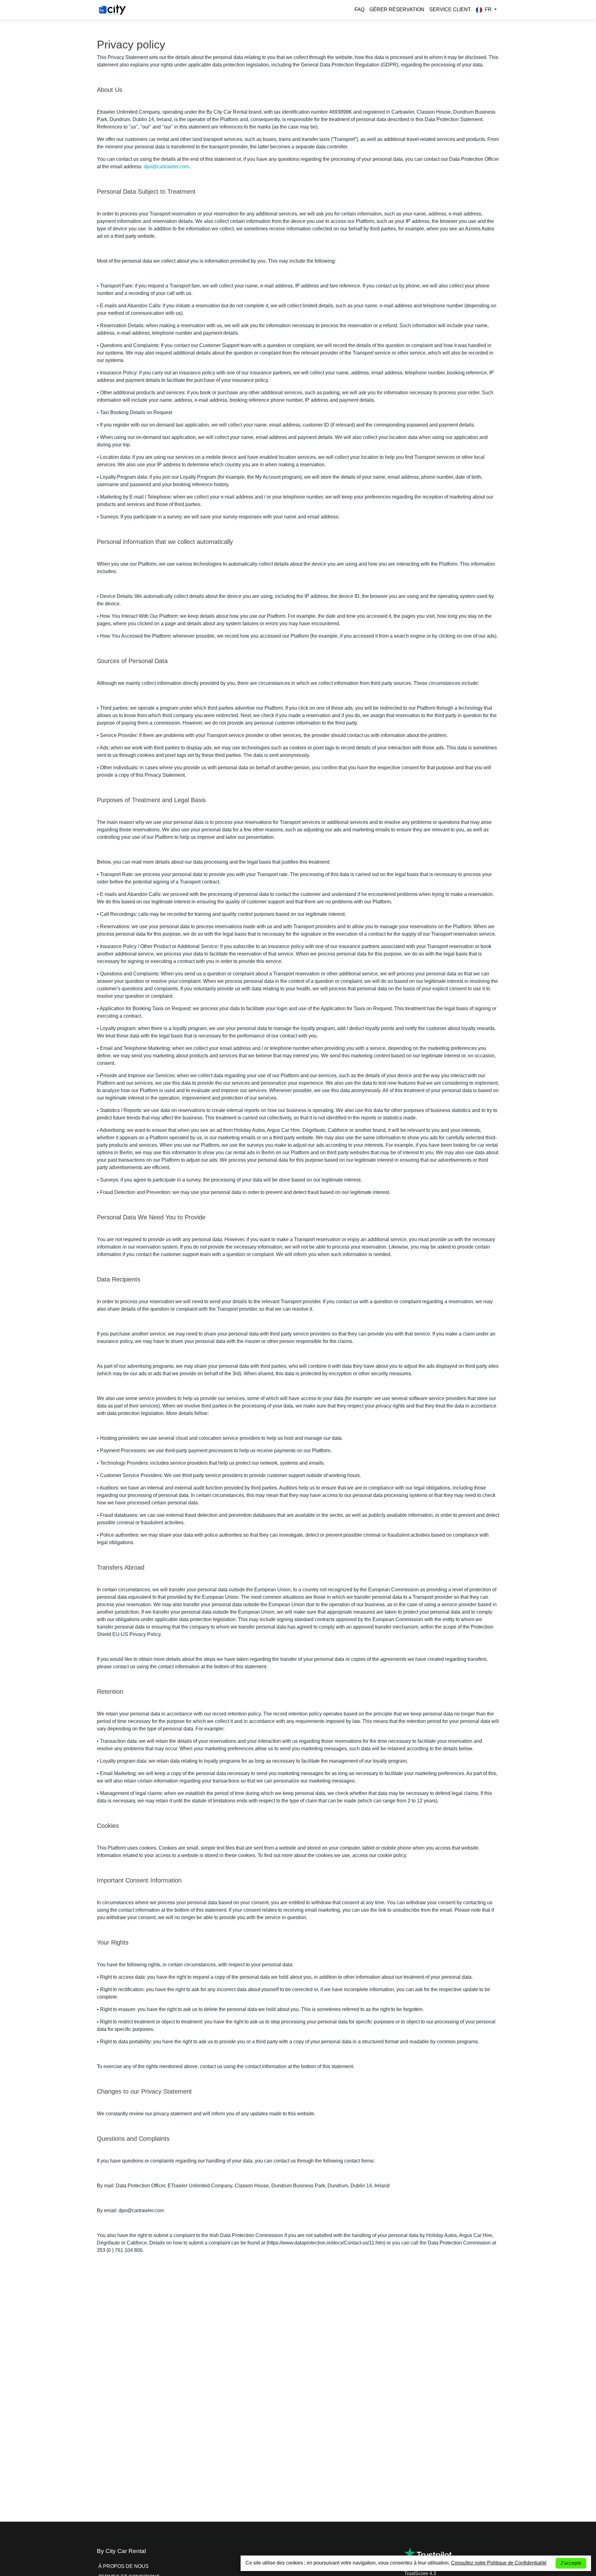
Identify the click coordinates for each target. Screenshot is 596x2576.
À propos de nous (124, 2566)
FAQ (359, 9)
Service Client (450, 9)
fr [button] (488, 9)
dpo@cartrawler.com (166, 167)
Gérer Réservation (397, 9)
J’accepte (571, 2563)
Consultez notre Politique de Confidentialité (499, 2563)
